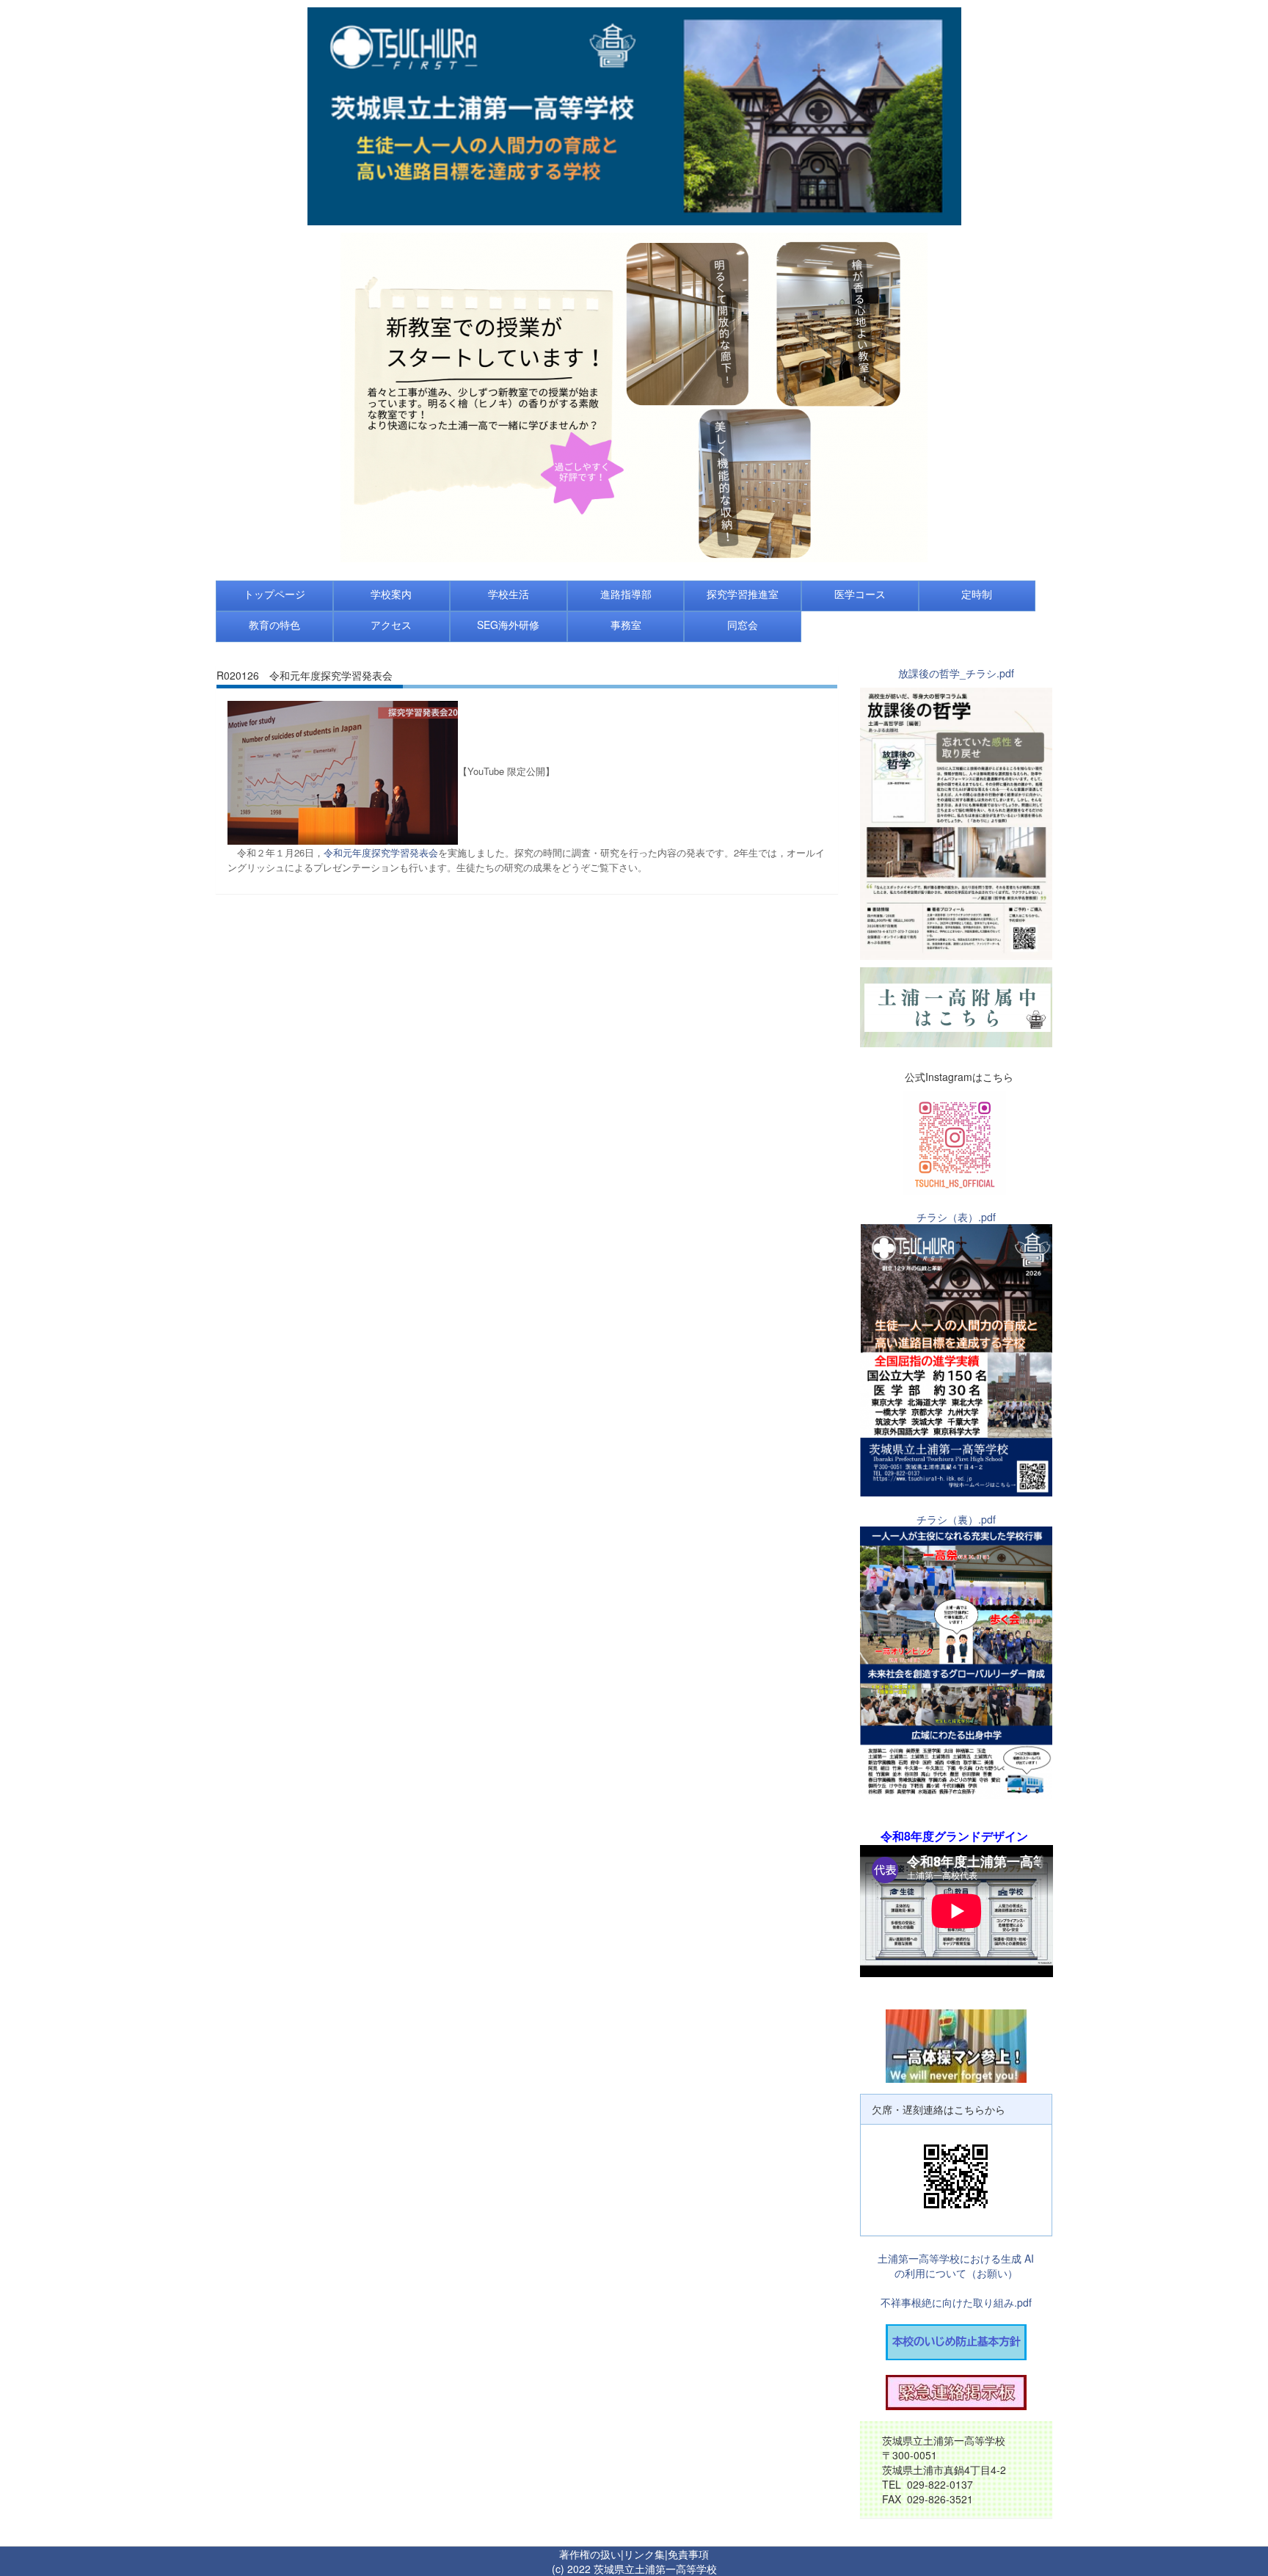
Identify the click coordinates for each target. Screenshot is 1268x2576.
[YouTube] (343, 771)
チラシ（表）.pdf (956, 1217)
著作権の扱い (590, 2554)
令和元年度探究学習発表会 (381, 852)
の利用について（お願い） (956, 2273)
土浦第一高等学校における (939, 2258)
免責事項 (688, 2554)
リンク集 (644, 2554)
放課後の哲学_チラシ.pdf (956, 673)
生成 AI (1017, 2258)
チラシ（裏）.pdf (956, 1519)
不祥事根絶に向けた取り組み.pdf (956, 2302)
